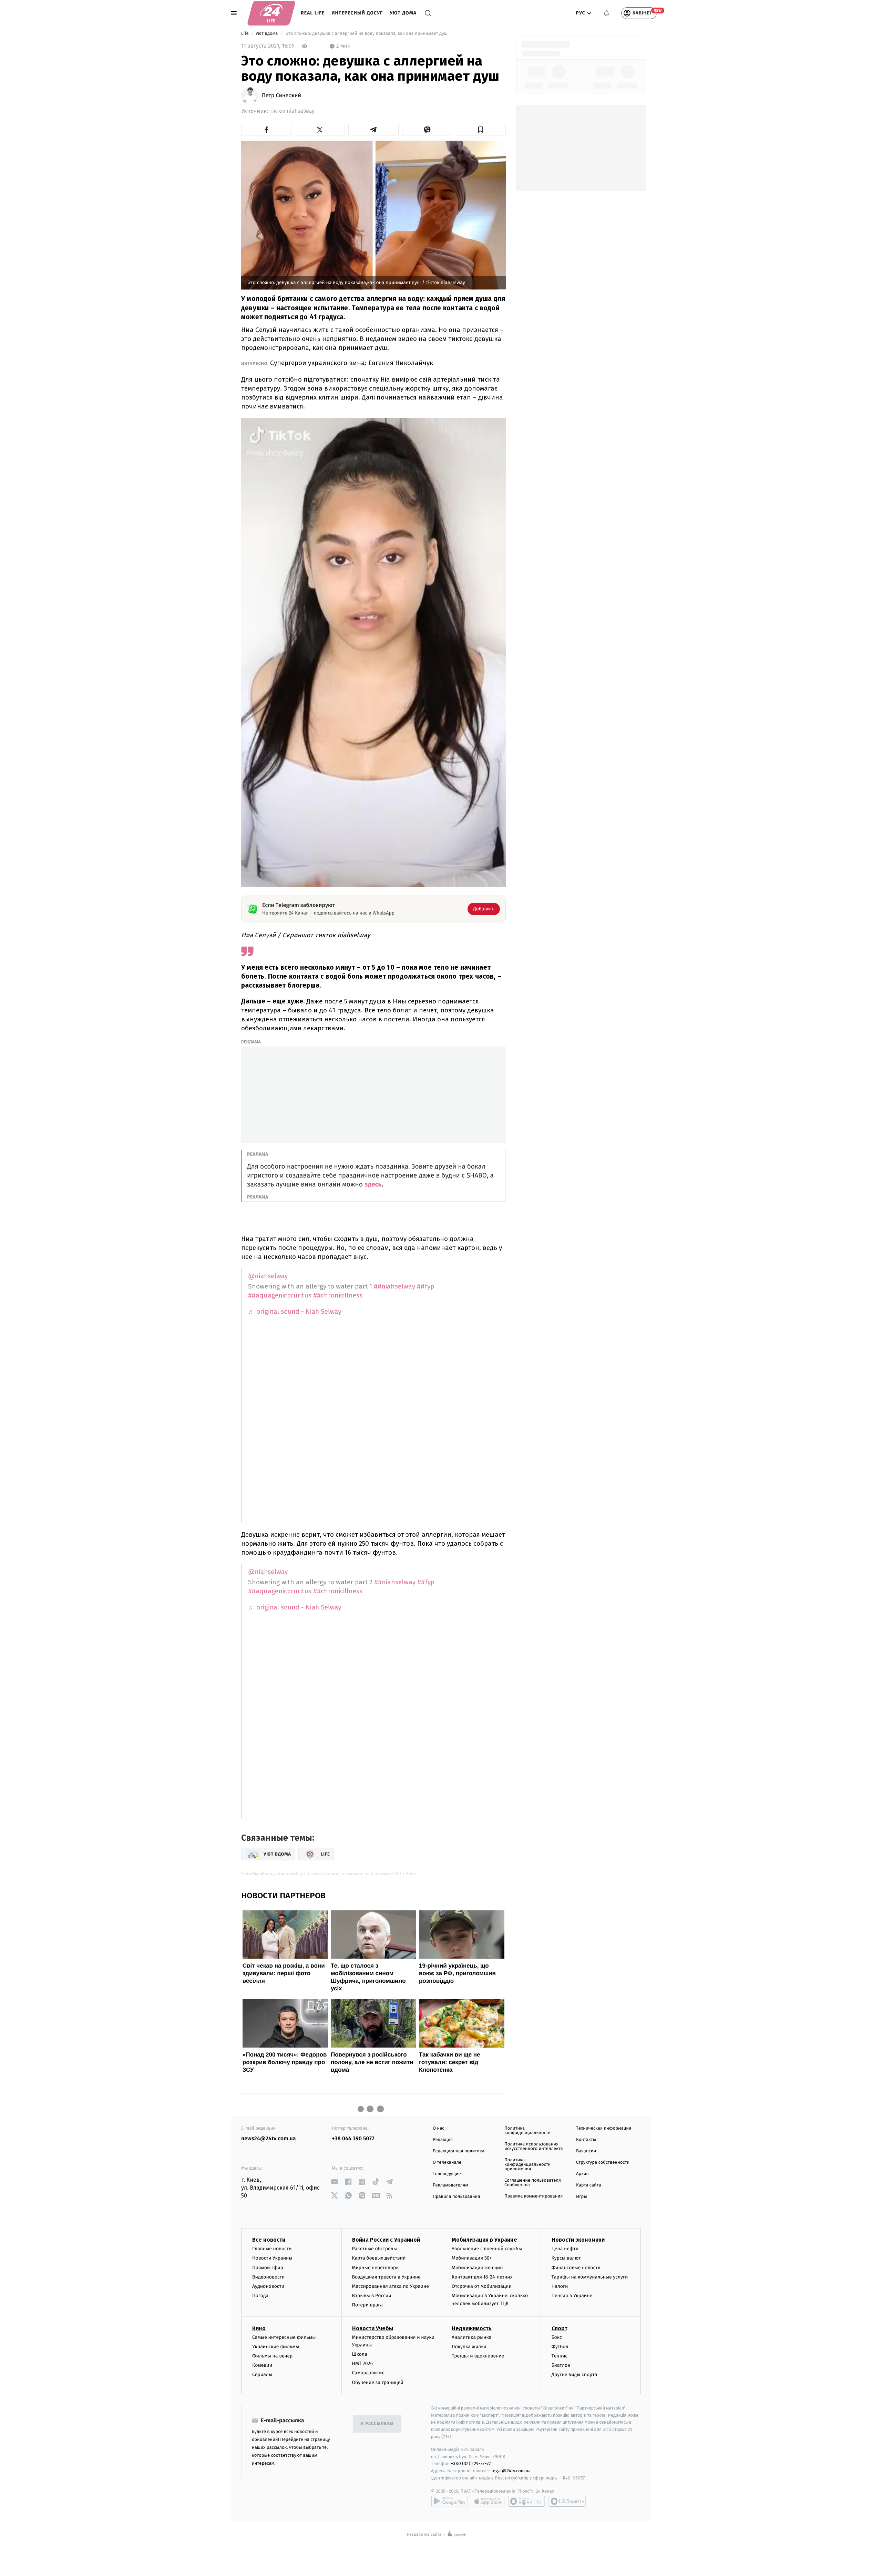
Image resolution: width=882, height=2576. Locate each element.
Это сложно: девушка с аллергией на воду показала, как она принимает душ (367, 34)
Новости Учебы (373, 2328)
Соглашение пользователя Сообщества (533, 2183)
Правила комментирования (534, 2196)
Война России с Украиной (386, 2240)
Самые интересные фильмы (284, 2337)
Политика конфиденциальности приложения (527, 2165)
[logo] (271, 13)
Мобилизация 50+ (472, 2258)
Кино (259, 2328)
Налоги (560, 2286)
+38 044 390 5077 (353, 2139)
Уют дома (403, 13)
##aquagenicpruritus (280, 1295)
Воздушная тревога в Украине (386, 2277)
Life (245, 34)
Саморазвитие (368, 2373)
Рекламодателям (450, 2185)
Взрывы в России (372, 2296)
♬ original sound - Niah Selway (295, 1312)
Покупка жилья (469, 2347)
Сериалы (262, 2375)
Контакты (586, 2140)
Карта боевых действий (379, 2258)
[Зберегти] (481, 130)
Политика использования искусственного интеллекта (534, 2146)
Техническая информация (604, 2128)
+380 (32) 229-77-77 (471, 2463)
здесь (373, 1185)
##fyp (425, 1286)
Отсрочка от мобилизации (482, 2286)
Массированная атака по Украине (391, 2286)
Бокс (557, 2337)
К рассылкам (377, 2424)
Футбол (560, 2347)
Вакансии (586, 2151)
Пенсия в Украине (572, 2296)
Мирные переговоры (376, 2268)
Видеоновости (269, 2277)
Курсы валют (566, 2258)
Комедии (262, 2365)
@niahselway (268, 1276)
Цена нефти (565, 2249)
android (450, 2501)
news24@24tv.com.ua (269, 2139)
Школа (360, 2354)
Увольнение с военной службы (487, 2249)
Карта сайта (589, 2185)
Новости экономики (578, 2240)
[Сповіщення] (606, 13)
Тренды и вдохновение (478, 2356)
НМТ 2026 (363, 2363)
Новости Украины (272, 2258)
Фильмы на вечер (272, 2356)
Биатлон (561, 2365)
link (334, 2182)
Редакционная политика (459, 2151)
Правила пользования (456, 2197)
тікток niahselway (292, 111)
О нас (438, 2128)
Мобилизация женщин (477, 2268)
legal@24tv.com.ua (511, 2471)
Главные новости (272, 2249)
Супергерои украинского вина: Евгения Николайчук (352, 363)
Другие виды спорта (575, 2375)
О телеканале (447, 2163)
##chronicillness (338, 1295)
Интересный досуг (357, 13)
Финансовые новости (576, 2268)
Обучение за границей (378, 2382)
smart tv (526, 2501)
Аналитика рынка (472, 2337)
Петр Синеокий (281, 96)
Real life (313, 13)
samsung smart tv (567, 2501)
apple (488, 2501)
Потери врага (367, 2305)
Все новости (269, 2240)
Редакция (443, 2140)
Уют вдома (267, 34)
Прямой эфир (268, 2268)
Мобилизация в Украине (484, 2240)
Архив (582, 2174)
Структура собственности (603, 2163)
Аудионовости (268, 2286)
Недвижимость (472, 2328)
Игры (582, 2197)
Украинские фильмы (276, 2347)
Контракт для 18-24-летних (482, 2277)
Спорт (560, 2328)
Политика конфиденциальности (527, 2131)
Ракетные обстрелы (375, 2249)
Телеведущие (447, 2174)
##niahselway (394, 1286)
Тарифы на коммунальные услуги (590, 2277)
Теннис (560, 2356)
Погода (260, 2296)
